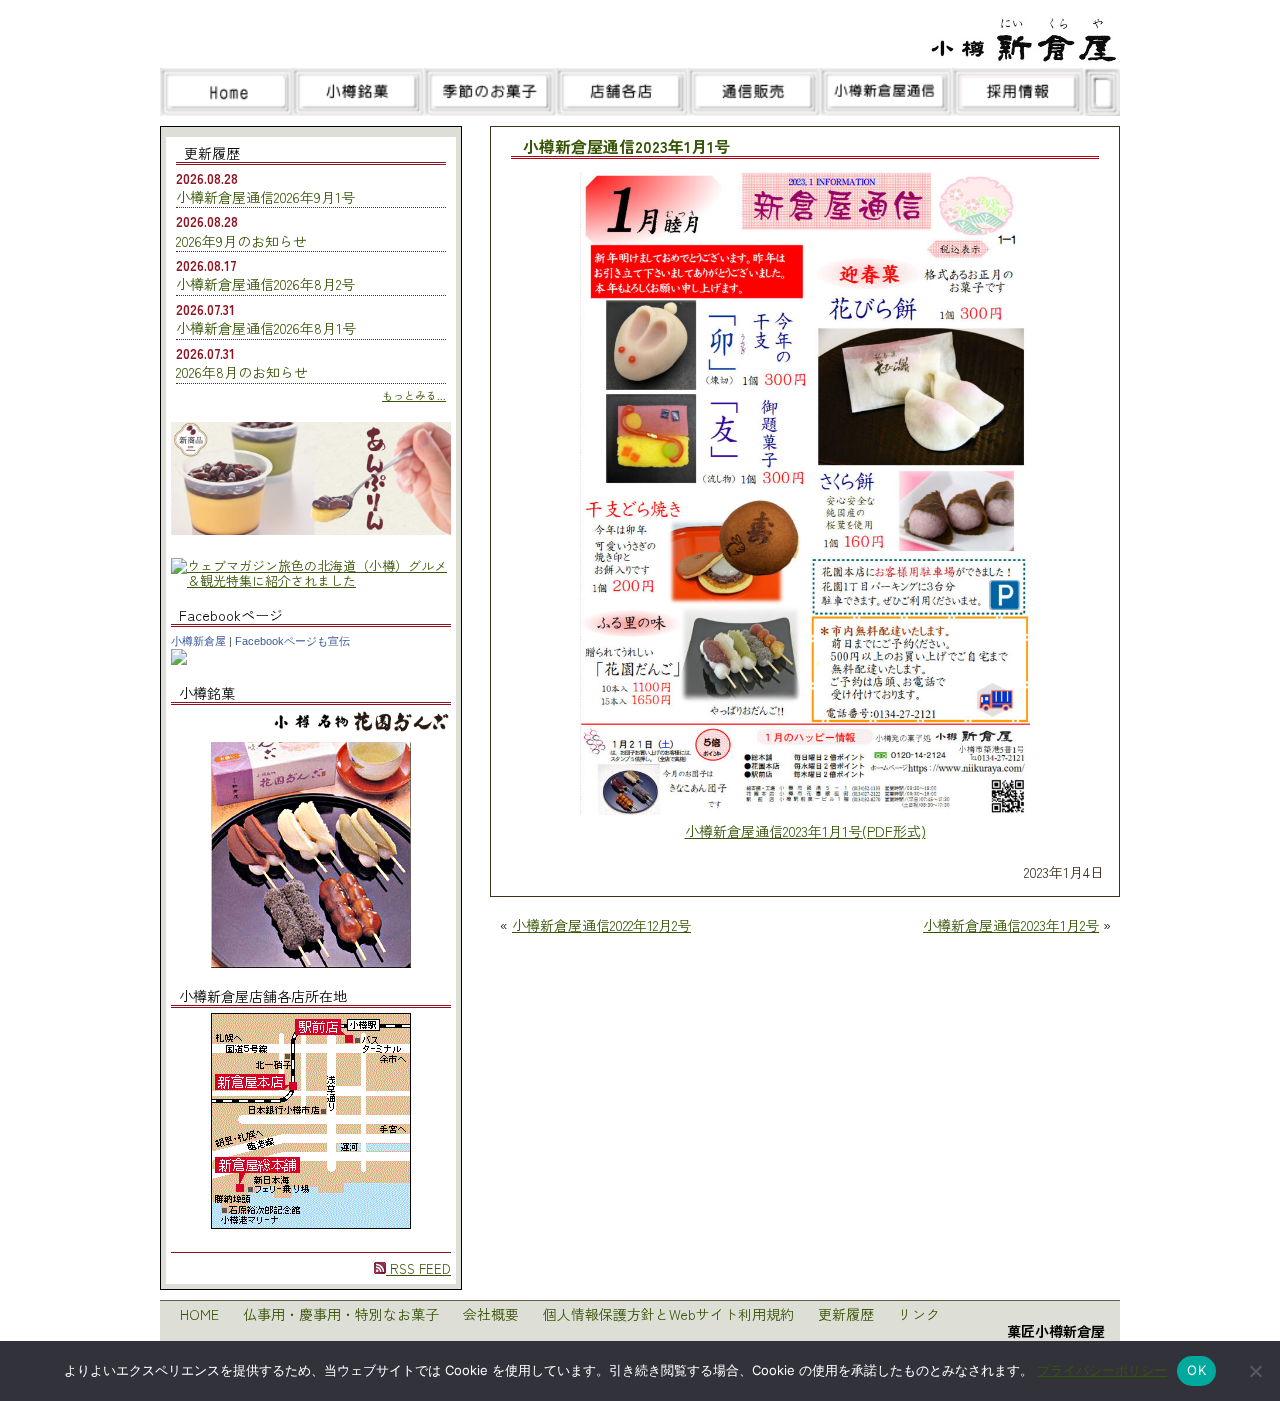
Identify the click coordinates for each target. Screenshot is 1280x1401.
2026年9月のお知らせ (241, 241)
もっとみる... (414, 395)
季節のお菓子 (490, 92)
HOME (199, 1314)
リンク (919, 1314)
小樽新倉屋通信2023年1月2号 (1011, 925)
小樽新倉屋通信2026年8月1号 (266, 328)
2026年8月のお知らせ (242, 372)
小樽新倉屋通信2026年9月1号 (265, 197)
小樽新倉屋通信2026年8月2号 (265, 284)
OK (1196, 1370)
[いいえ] (1255, 1371)
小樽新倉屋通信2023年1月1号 (626, 147)
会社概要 (491, 1314)
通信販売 (754, 92)
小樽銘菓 (358, 92)
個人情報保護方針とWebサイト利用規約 (668, 1314)
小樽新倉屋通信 (886, 92)
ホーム (226, 92)
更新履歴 (846, 1314)
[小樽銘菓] (311, 962)
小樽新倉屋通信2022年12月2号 (601, 925)
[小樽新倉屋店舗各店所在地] (311, 1223)
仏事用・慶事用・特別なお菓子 (341, 1314)
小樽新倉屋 (198, 641)
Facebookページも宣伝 (292, 641)
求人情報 (1018, 92)
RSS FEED (418, 1268)
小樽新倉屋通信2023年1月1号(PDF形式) (805, 831)
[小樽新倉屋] (179, 659)
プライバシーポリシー (1102, 1370)
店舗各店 (622, 92)
